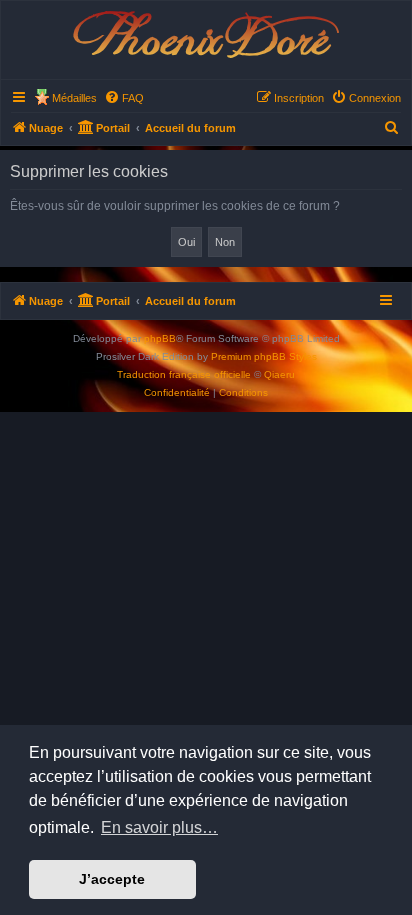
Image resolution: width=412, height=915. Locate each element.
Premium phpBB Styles (264, 356)
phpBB (160, 338)
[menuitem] (124, 98)
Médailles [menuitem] (74, 98)
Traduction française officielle (184, 374)
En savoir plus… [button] (159, 827)
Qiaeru (279, 374)
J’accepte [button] (112, 879)
